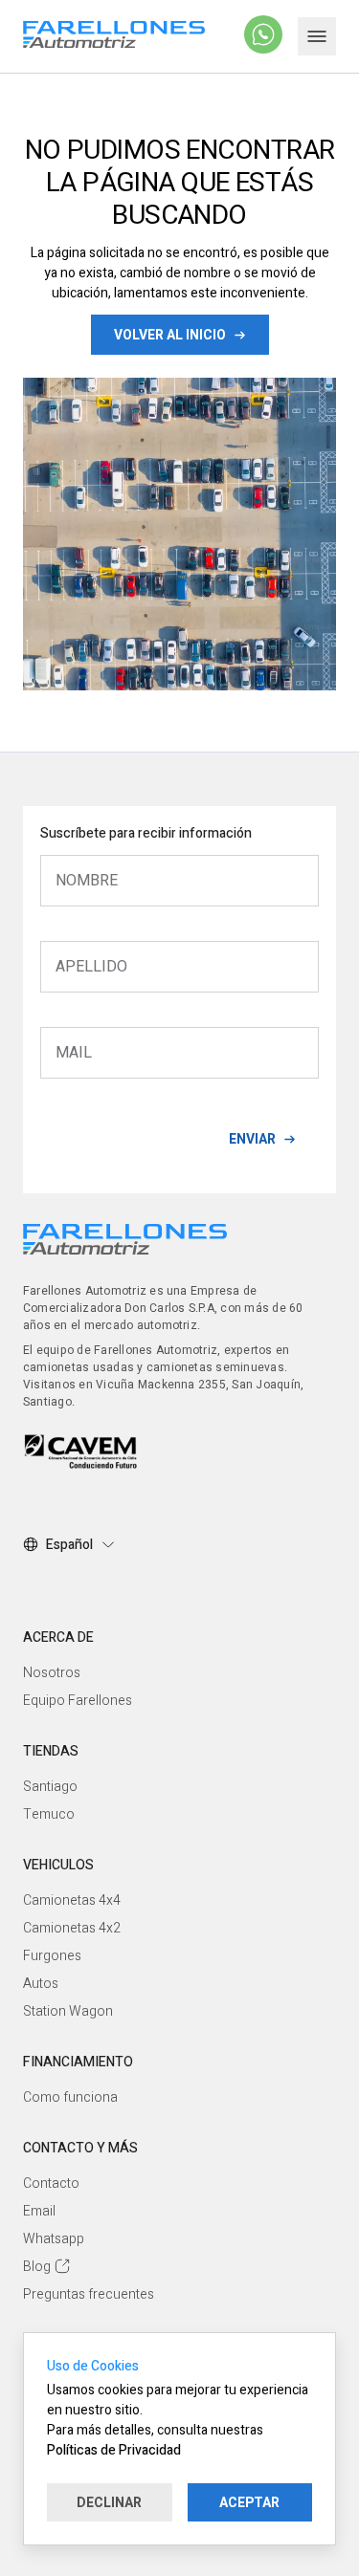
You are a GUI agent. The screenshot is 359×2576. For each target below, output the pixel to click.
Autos (41, 1984)
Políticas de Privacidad (114, 2450)
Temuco (49, 1814)
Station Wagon (68, 2011)
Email (39, 2211)
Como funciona (70, 2097)
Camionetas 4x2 (72, 1928)
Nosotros (52, 1673)
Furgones (52, 1956)
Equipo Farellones (78, 1701)
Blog (37, 2267)
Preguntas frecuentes (89, 2294)
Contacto (51, 2183)
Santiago (50, 1787)
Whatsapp (54, 2239)
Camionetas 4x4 (72, 1900)
